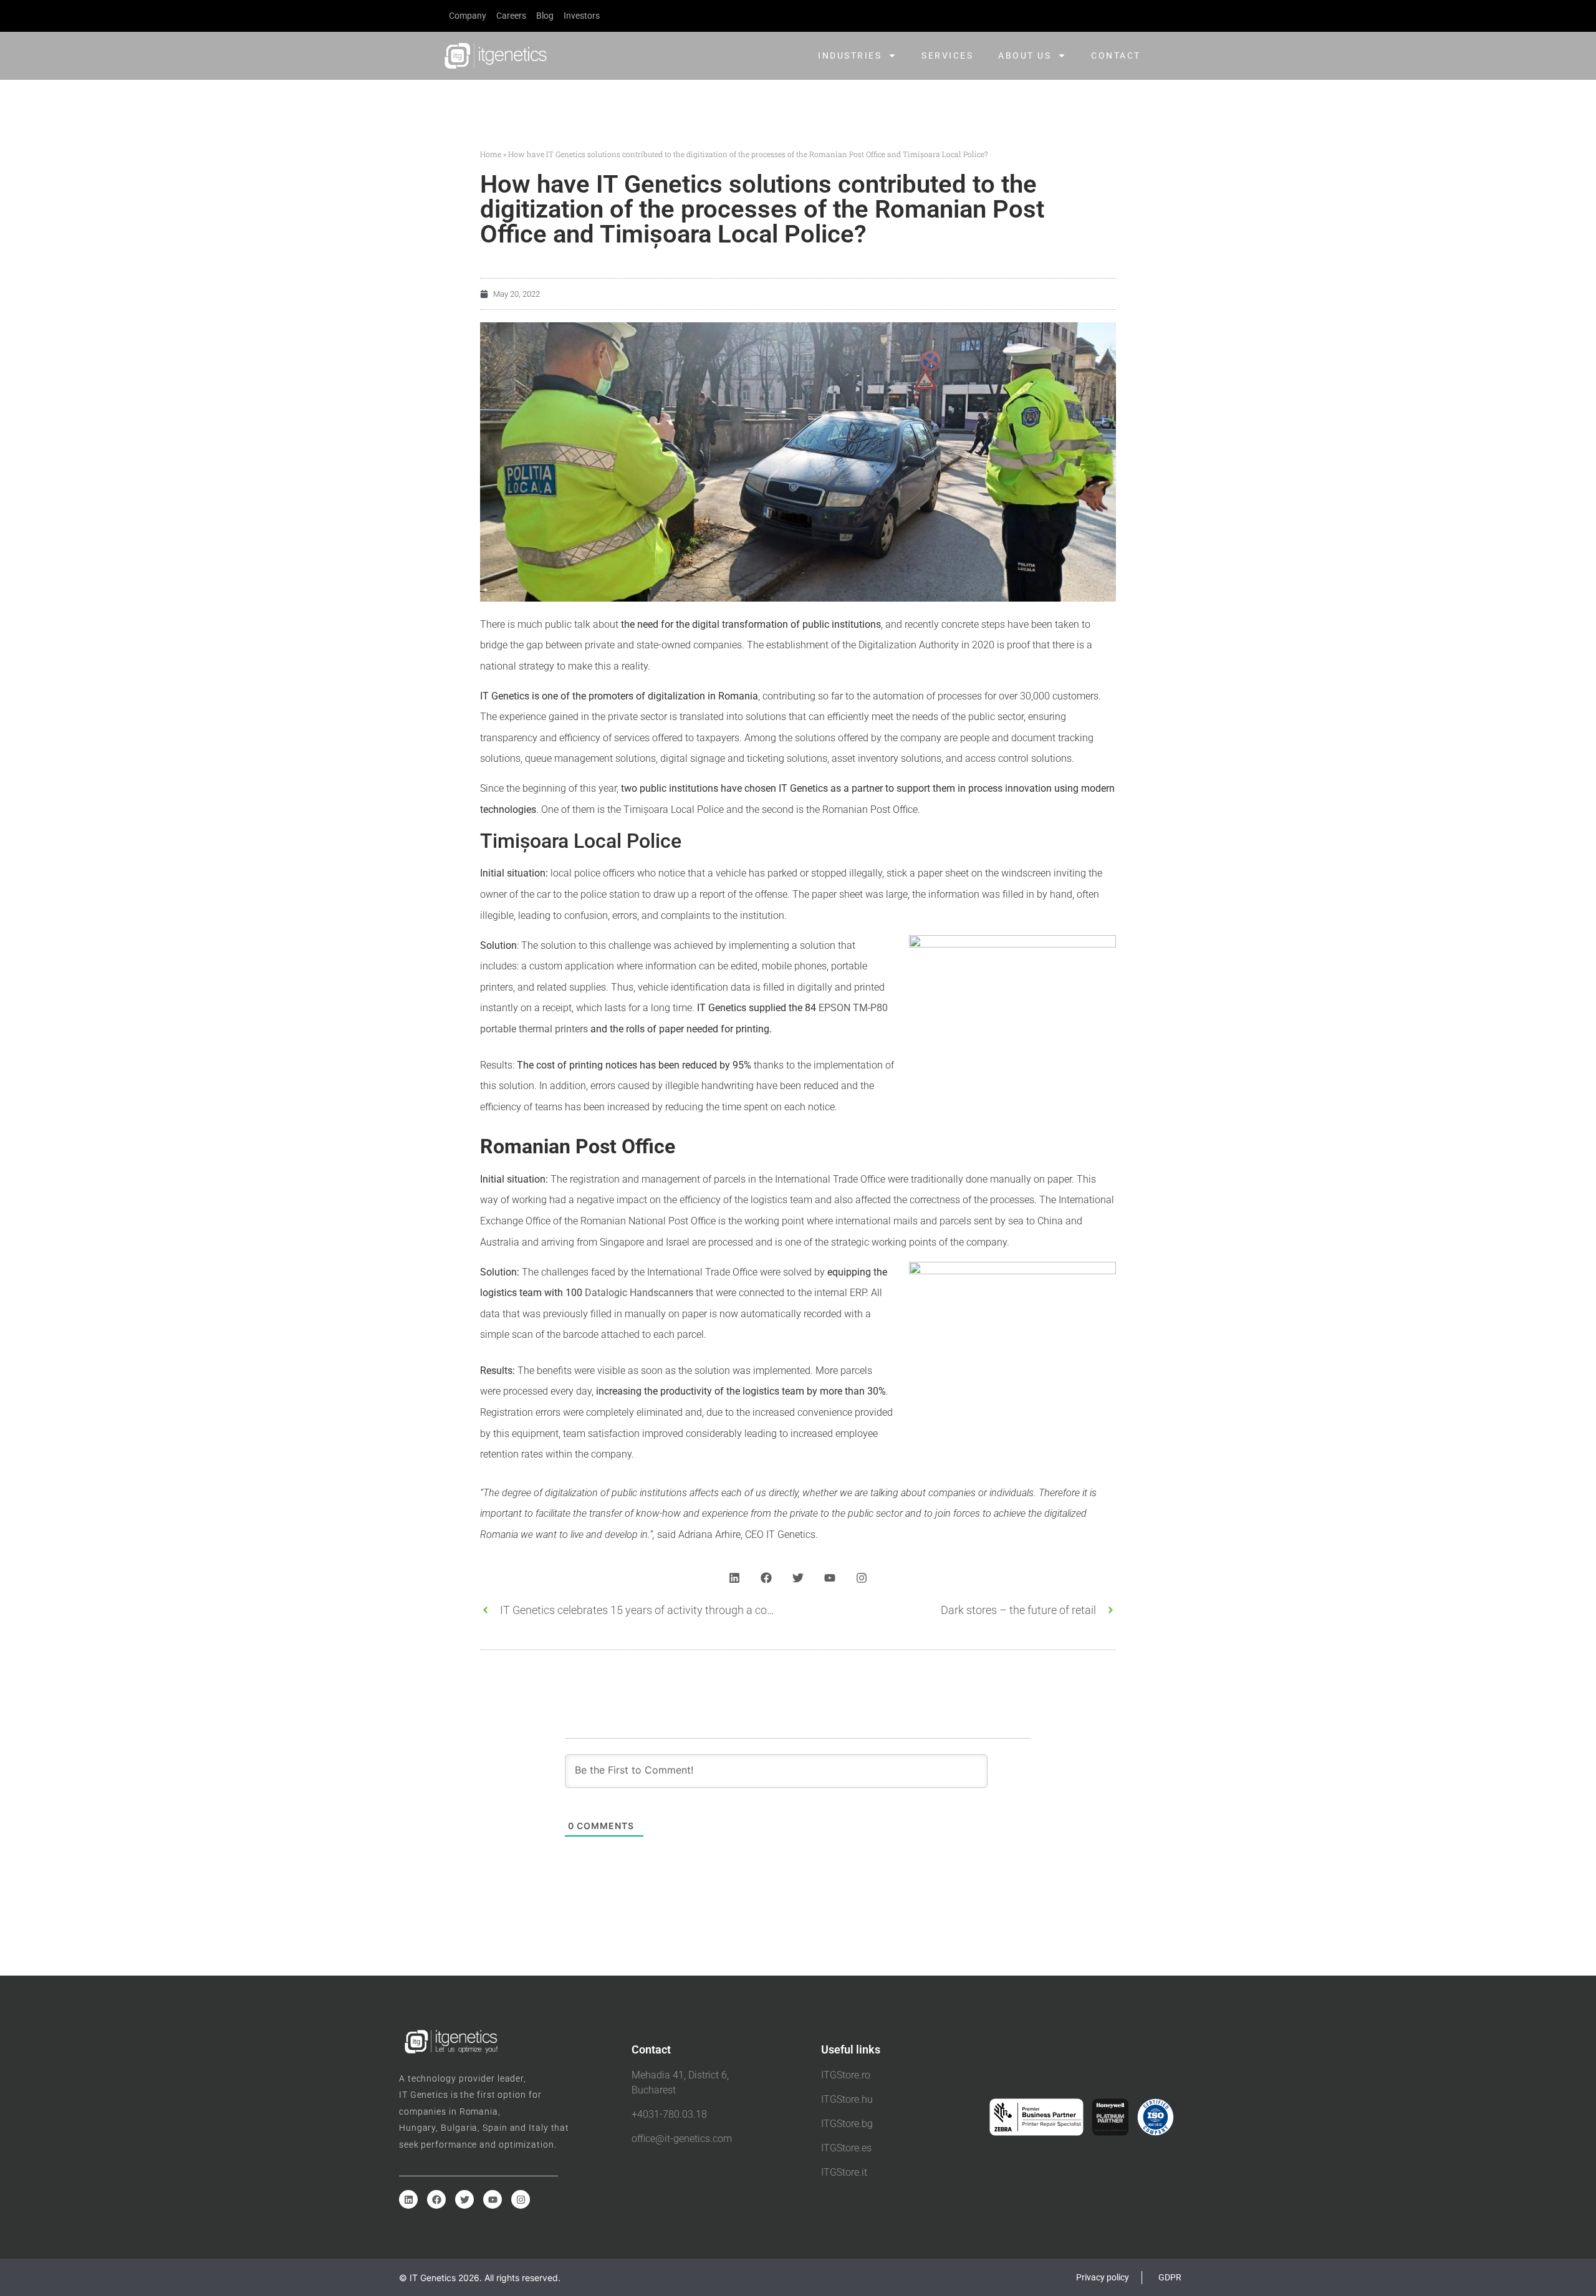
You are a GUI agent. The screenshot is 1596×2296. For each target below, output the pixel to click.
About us (1025, 55)
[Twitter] (798, 1578)
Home (491, 154)
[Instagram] (862, 1578)
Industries (850, 55)
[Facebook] (766, 1578)
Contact (1116, 55)
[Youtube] (830, 1578)
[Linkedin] (734, 1578)
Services (947, 55)
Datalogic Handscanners (639, 1293)
